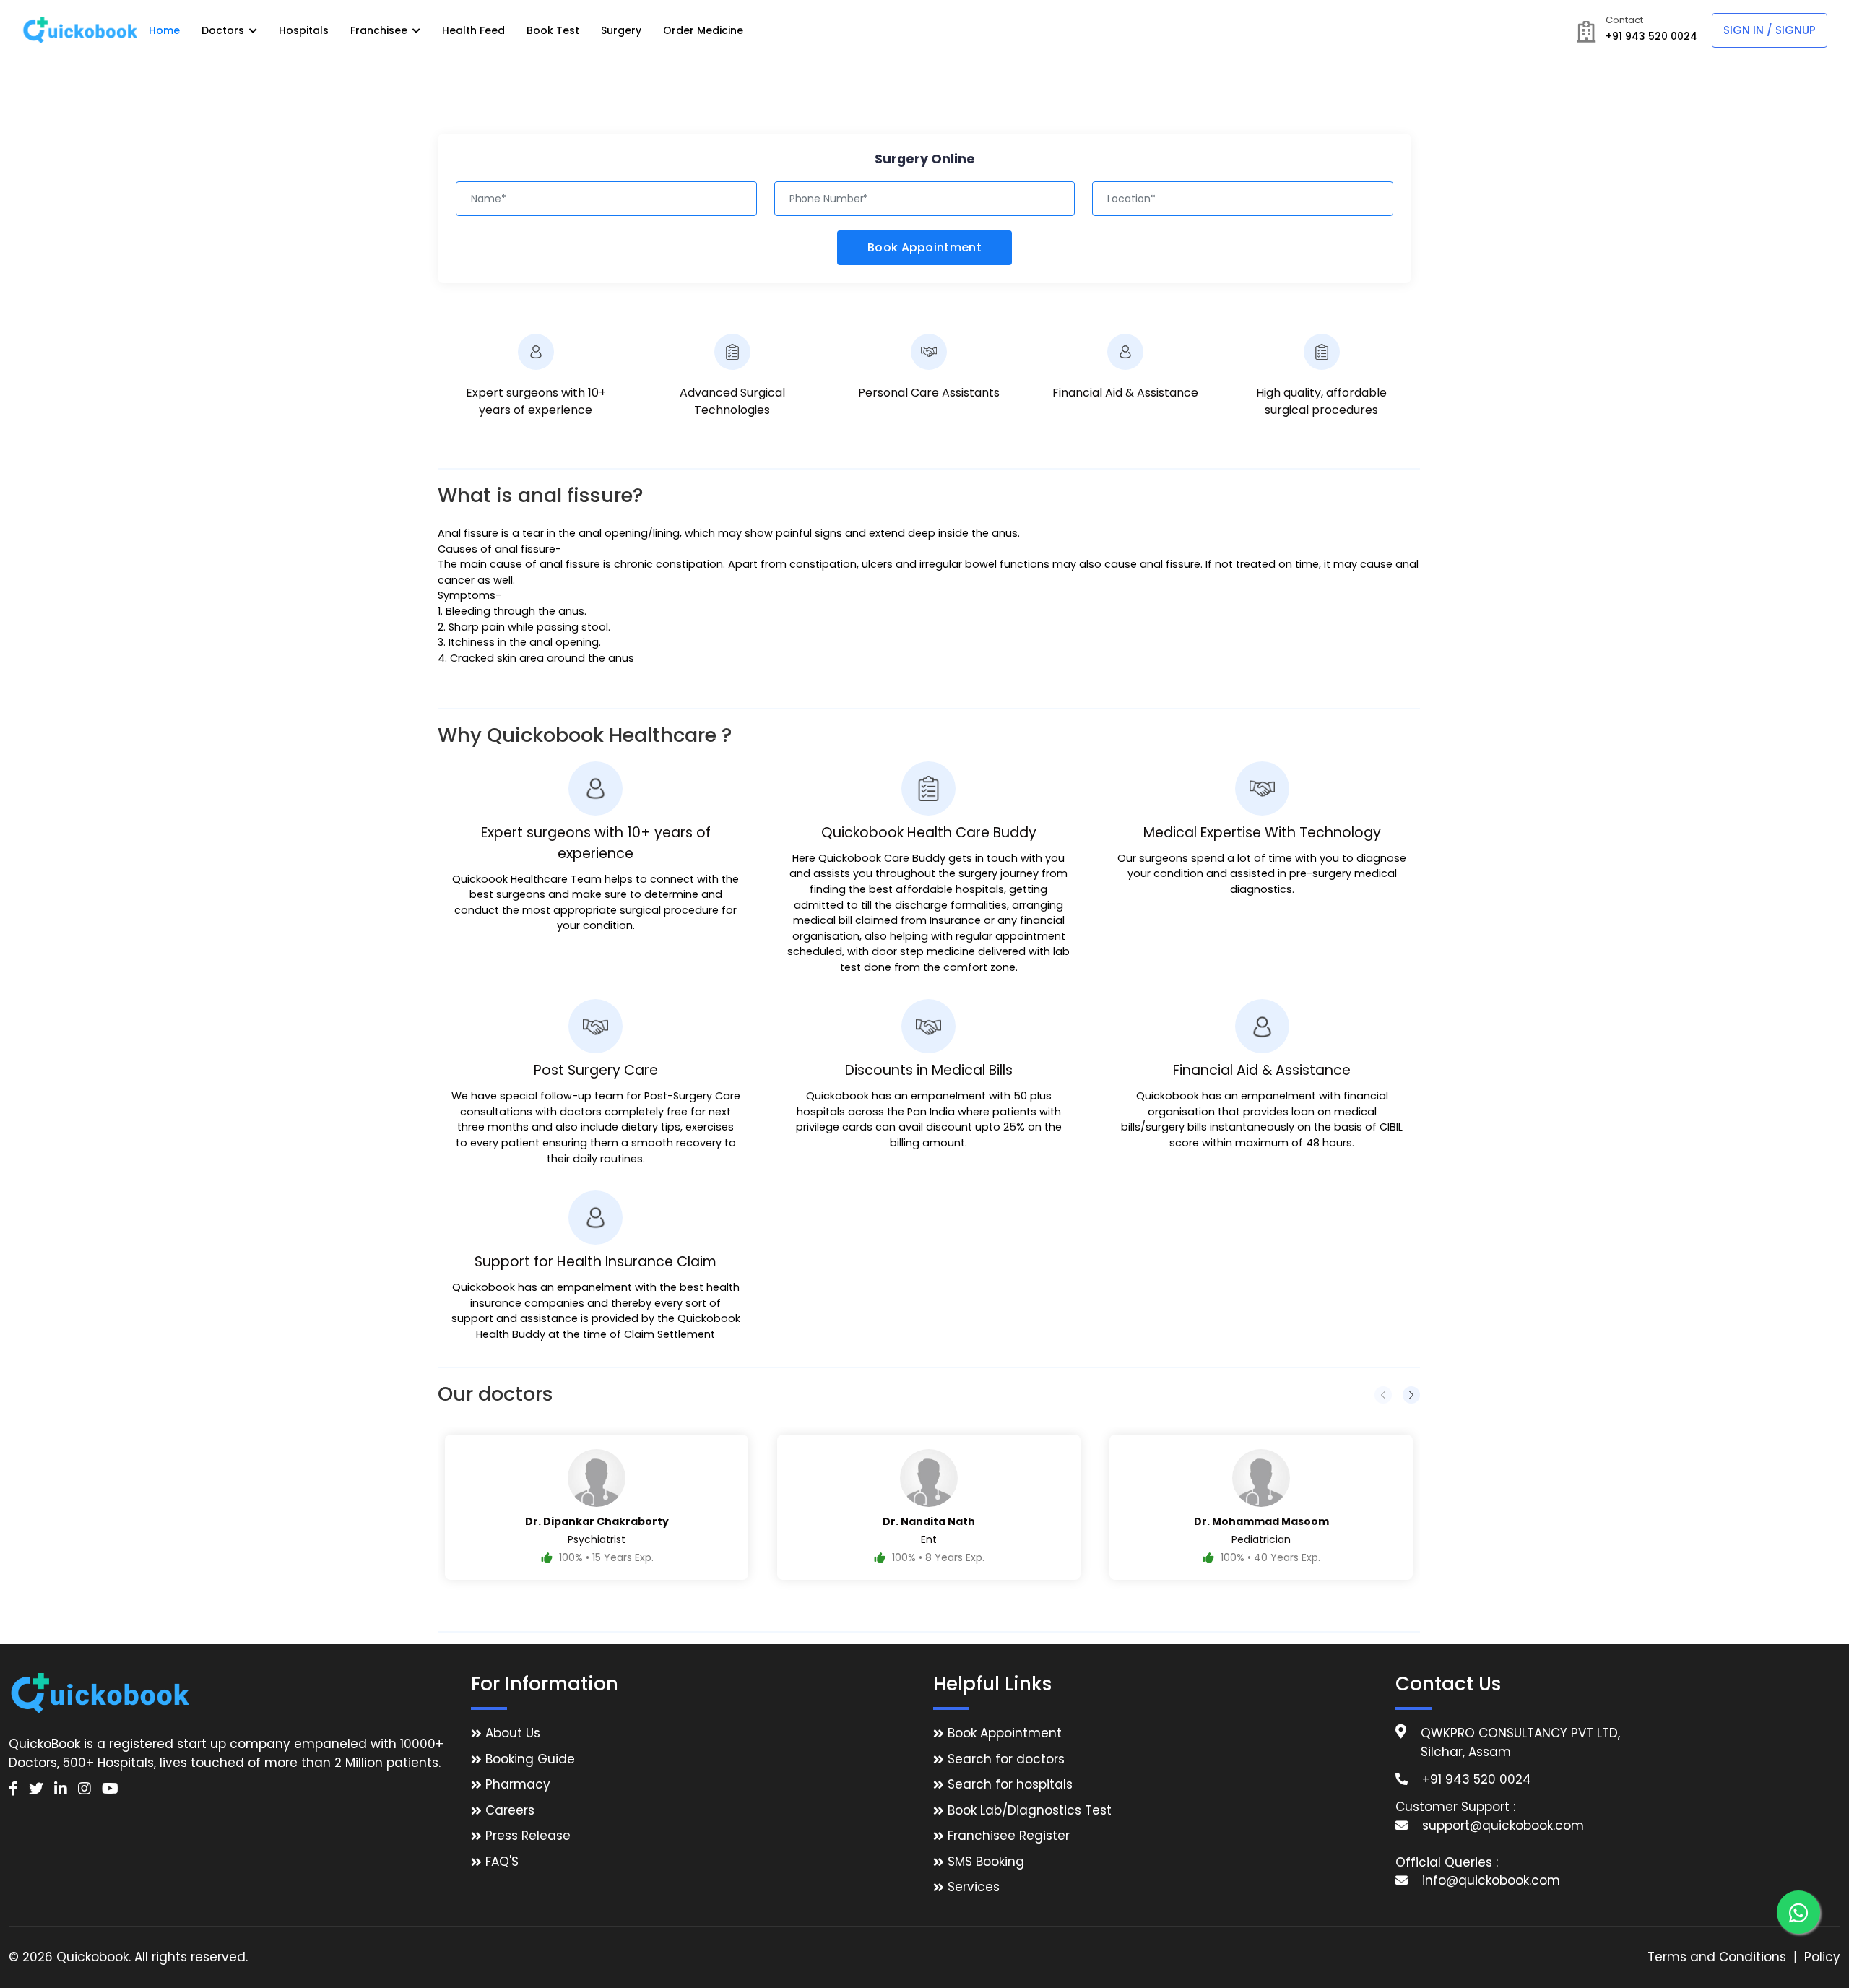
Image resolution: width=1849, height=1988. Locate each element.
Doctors (224, 30)
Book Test (553, 30)
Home (164, 30)
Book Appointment (924, 247)
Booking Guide (530, 1759)
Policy (1822, 1957)
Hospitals (304, 30)
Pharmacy (518, 1784)
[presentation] (1383, 1395)
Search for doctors (1006, 1759)
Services (974, 1887)
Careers (510, 1810)
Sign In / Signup (1770, 30)
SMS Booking (986, 1862)
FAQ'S (502, 1862)
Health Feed (473, 30)
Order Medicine (703, 30)
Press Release (528, 1836)
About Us (513, 1733)
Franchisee (380, 30)
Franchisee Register (1009, 1836)
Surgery (621, 30)
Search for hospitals (1010, 1784)
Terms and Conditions (1717, 1957)
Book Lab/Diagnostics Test (1030, 1810)
